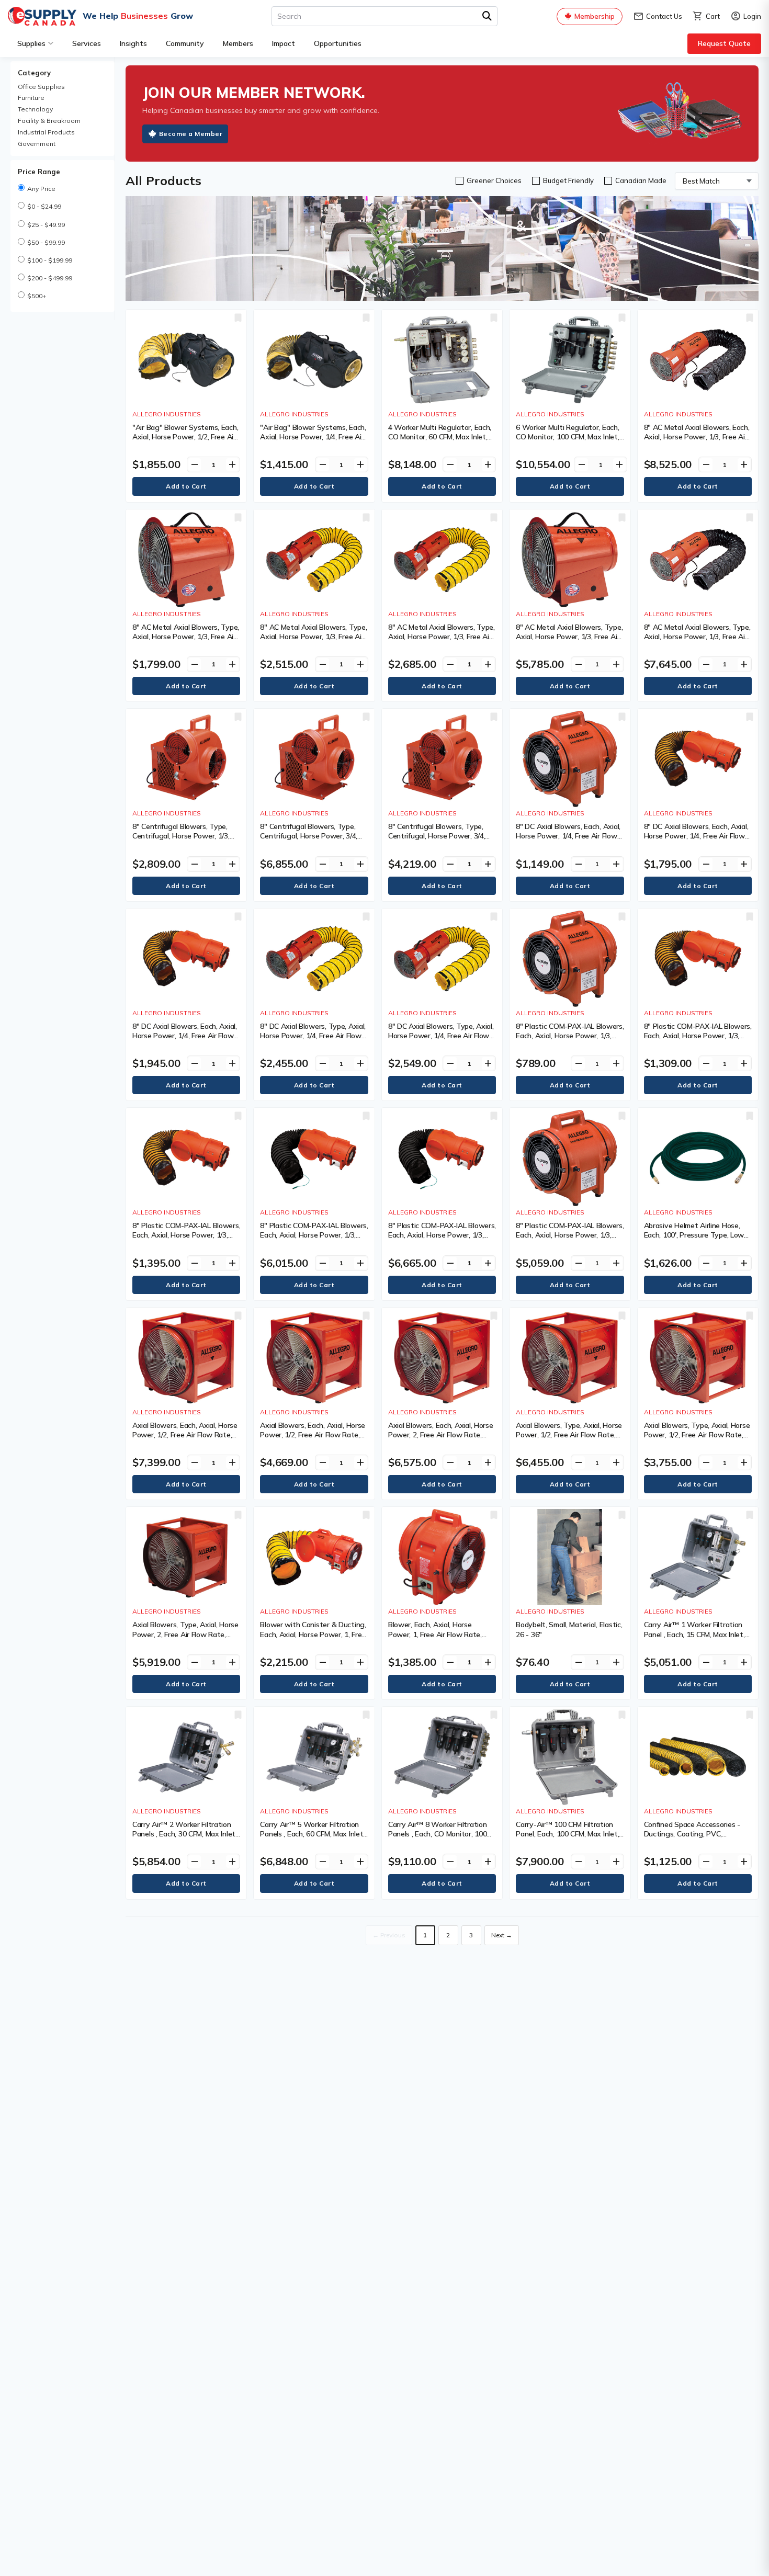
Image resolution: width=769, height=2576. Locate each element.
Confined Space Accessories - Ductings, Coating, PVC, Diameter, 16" (692, 1834)
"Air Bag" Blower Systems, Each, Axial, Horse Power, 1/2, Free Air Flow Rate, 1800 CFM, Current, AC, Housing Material (185, 442)
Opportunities (338, 43)
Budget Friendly (568, 180)
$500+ (37, 296)
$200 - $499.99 (50, 278)
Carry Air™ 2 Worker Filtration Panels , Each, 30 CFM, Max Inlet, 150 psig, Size (185, 1834)
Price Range (39, 172)
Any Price (41, 189)
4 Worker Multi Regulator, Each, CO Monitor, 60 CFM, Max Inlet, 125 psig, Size (440, 437)
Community (185, 43)
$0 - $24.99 (44, 206)
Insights (133, 43)
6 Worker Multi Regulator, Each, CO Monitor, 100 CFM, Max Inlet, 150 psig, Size (567, 437)
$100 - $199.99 (50, 260)
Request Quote (724, 43)
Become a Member (191, 134)
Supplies (31, 43)
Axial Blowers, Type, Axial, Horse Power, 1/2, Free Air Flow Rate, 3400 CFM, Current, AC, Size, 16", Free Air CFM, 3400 (697, 1440)
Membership (595, 16)
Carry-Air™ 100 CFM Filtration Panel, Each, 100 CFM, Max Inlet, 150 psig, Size (567, 1834)
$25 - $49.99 (46, 225)
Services (87, 43)
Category (34, 73)
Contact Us (658, 16)
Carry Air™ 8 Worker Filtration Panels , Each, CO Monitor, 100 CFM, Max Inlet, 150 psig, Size (438, 1834)
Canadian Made (641, 180)
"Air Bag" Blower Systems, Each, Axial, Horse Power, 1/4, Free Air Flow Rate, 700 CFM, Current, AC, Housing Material (314, 442)
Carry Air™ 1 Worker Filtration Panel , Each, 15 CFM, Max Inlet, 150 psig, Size (694, 1634)
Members (238, 43)
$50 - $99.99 (46, 242)
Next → (502, 1935)
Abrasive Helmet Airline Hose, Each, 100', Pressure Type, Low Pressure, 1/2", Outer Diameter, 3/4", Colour (695, 1240)
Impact (284, 43)
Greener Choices (494, 180)
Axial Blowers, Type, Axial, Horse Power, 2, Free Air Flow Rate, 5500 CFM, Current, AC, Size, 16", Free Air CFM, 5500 (186, 1639)
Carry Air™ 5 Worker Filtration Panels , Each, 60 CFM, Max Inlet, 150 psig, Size (312, 1834)
